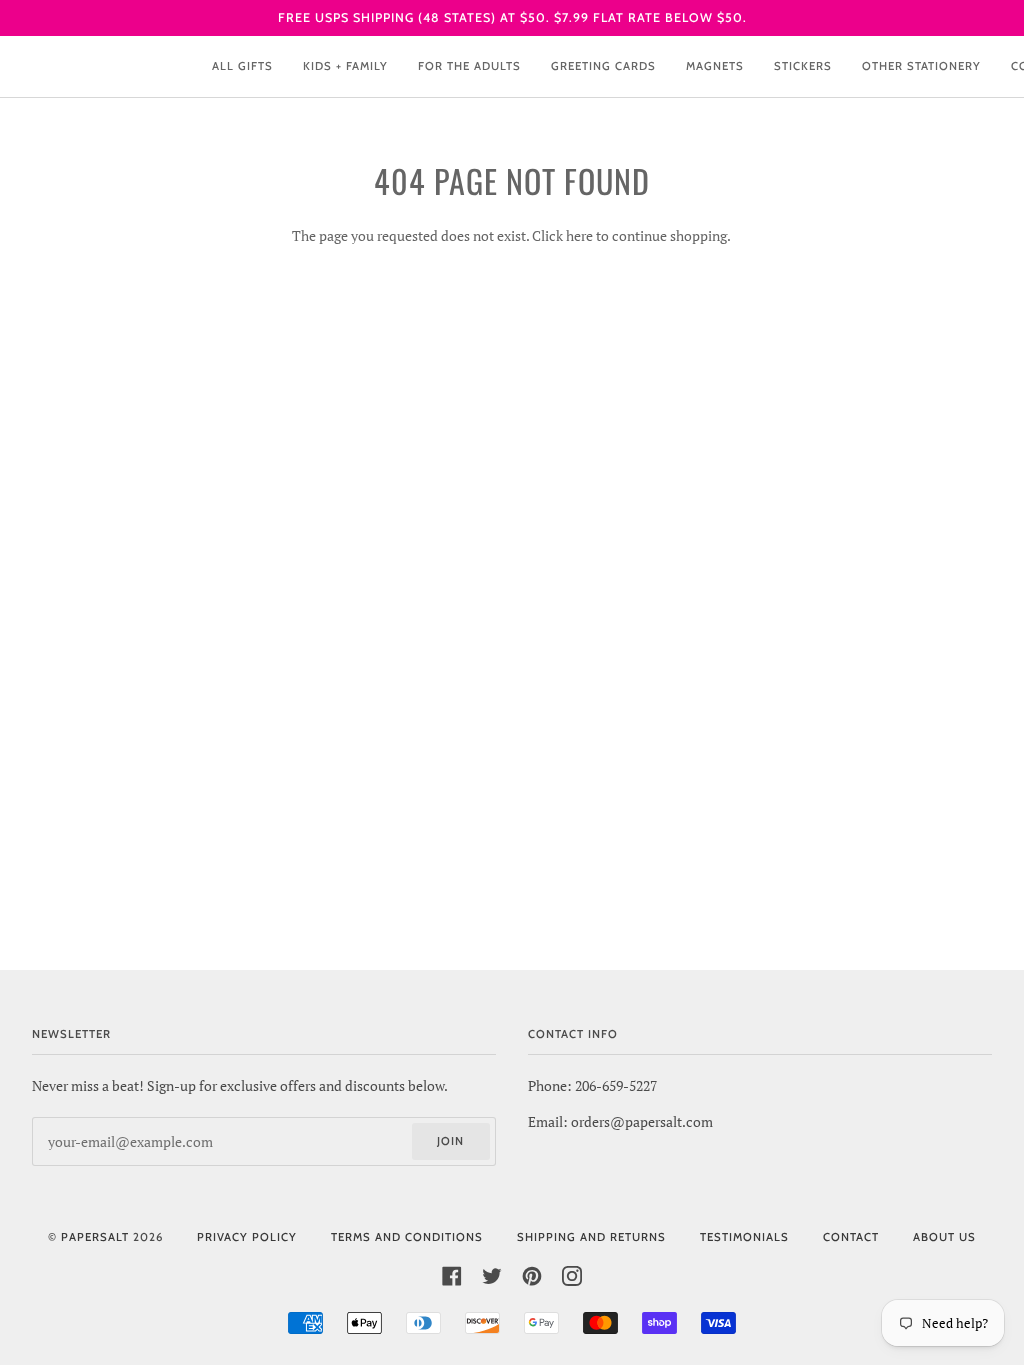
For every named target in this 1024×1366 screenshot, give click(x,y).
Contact (851, 1237)
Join (450, 1141)
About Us (944, 1237)
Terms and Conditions (407, 1237)
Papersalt (95, 1237)
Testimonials (744, 1237)
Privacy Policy (247, 1237)
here (579, 235)
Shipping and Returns (591, 1237)
